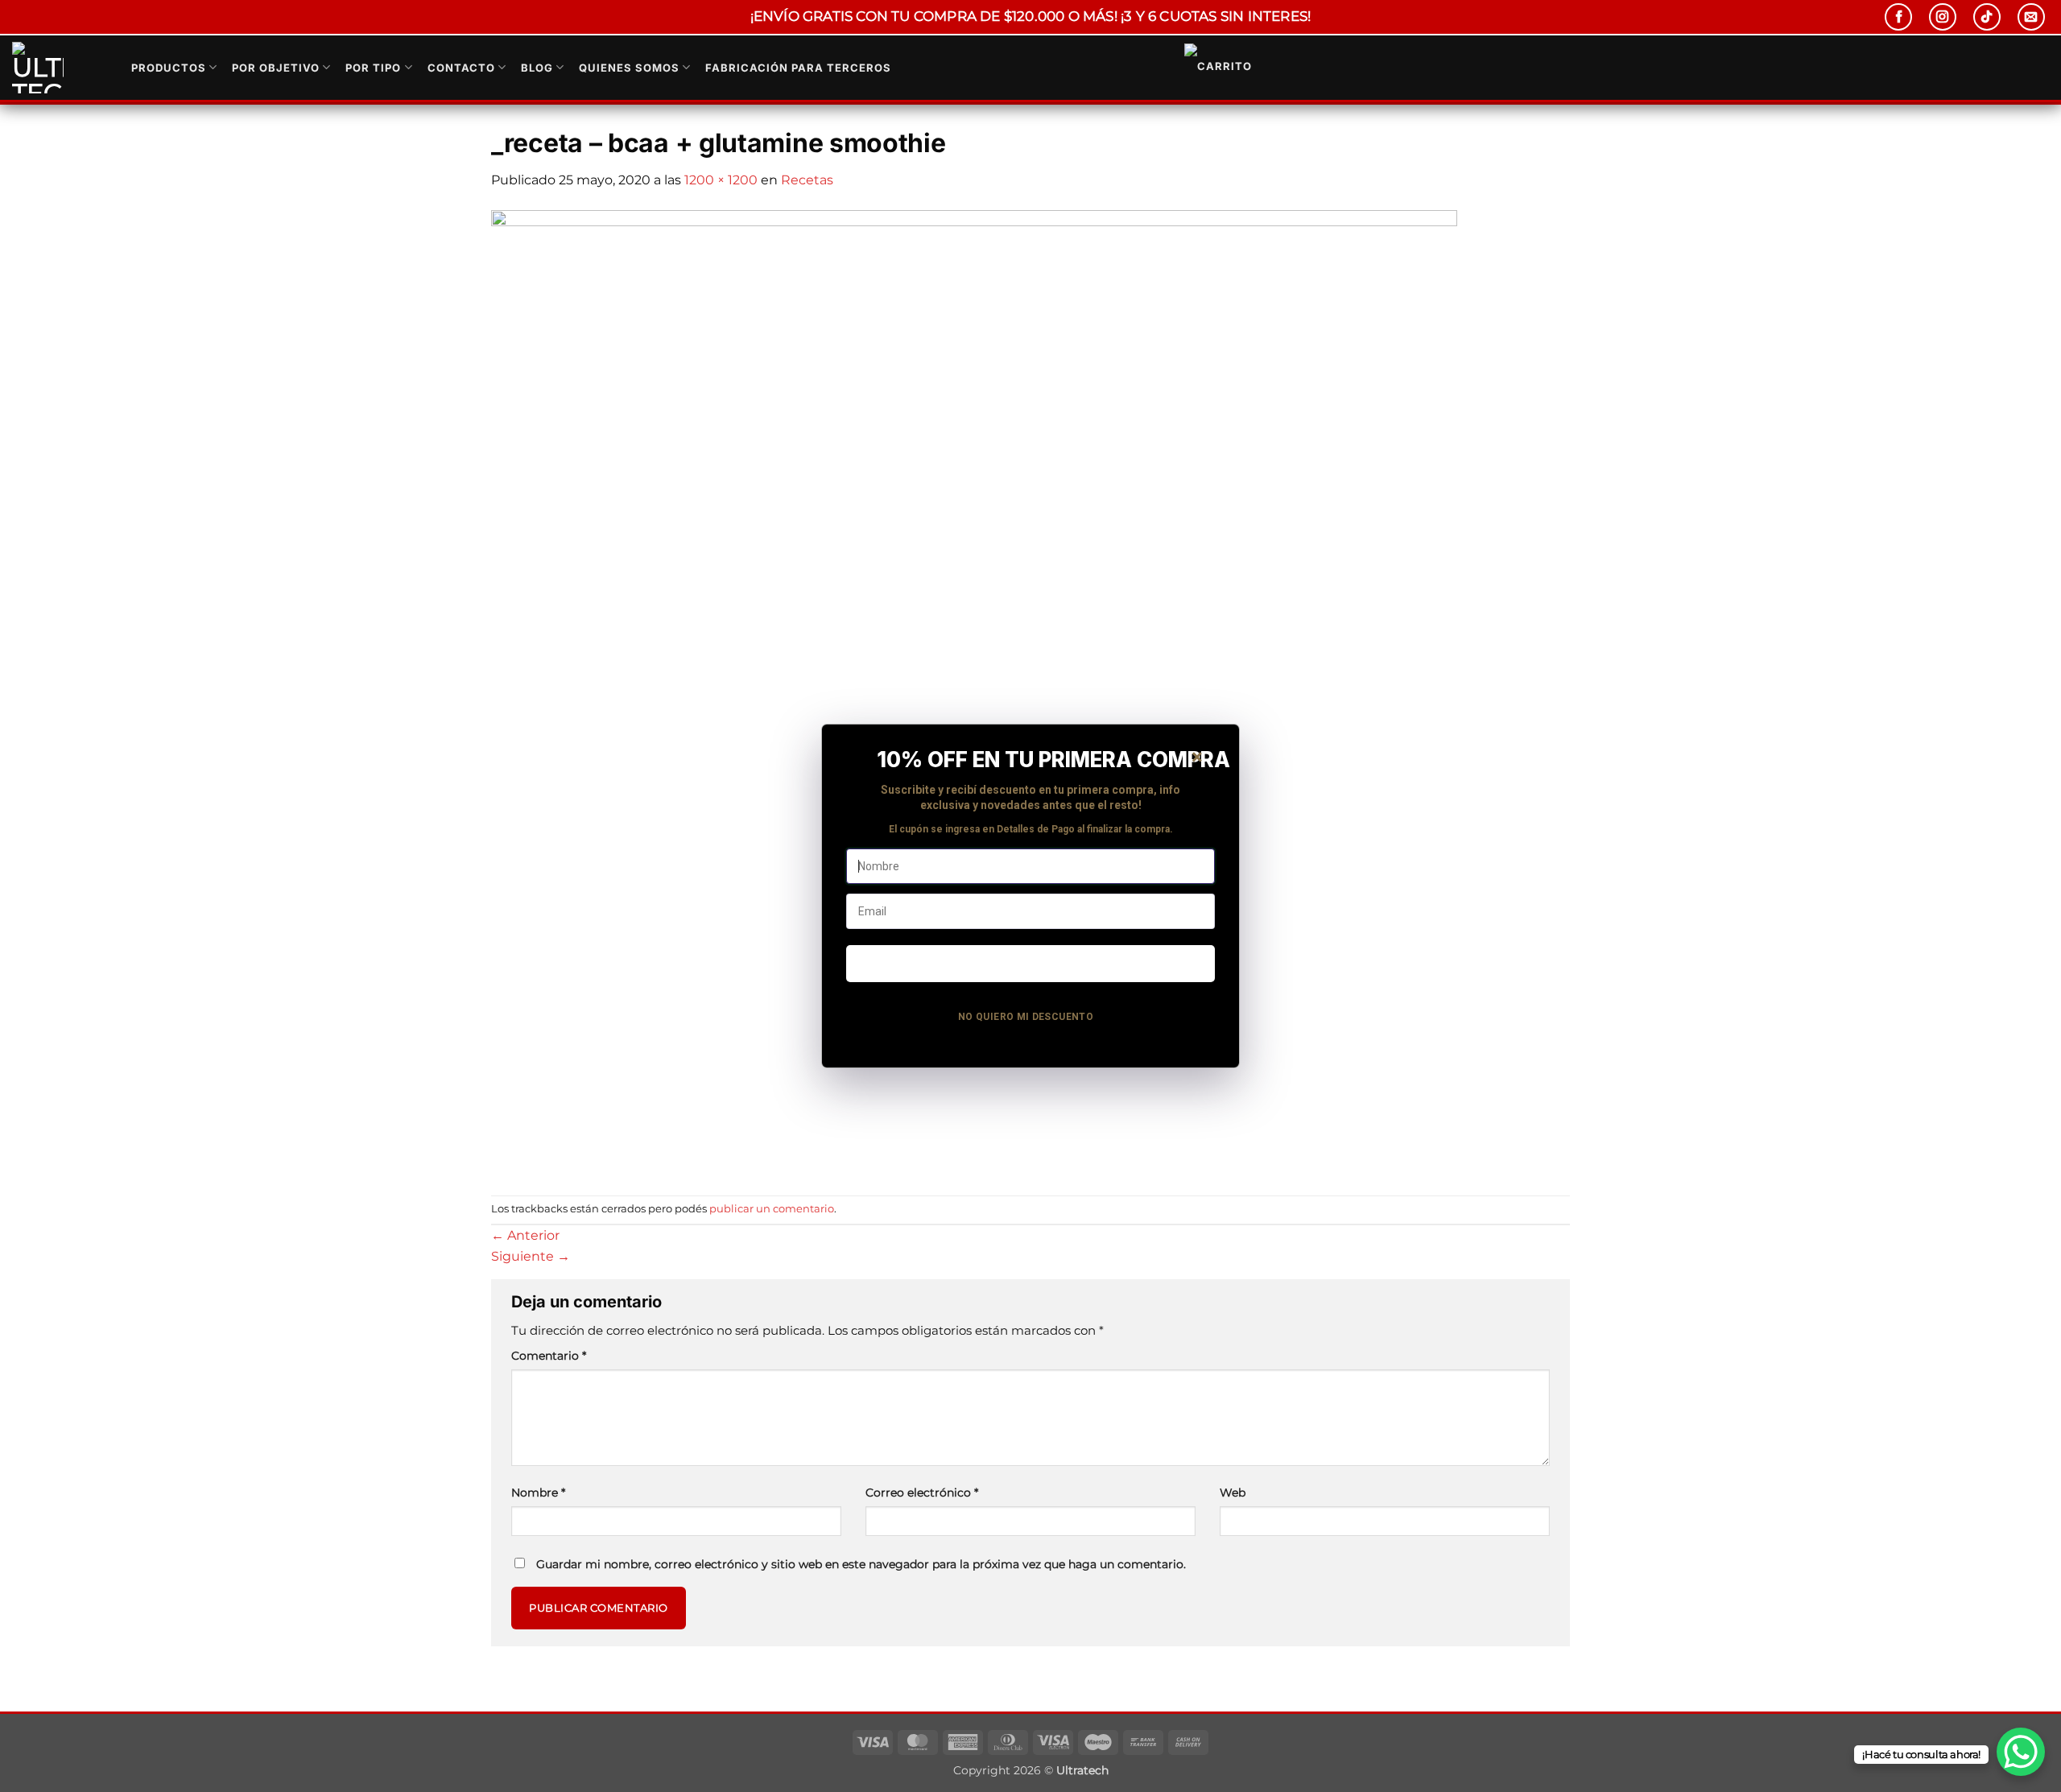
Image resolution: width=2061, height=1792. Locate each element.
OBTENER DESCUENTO (1030, 963)
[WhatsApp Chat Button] (2021, 1752)
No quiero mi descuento (1026, 1017)
